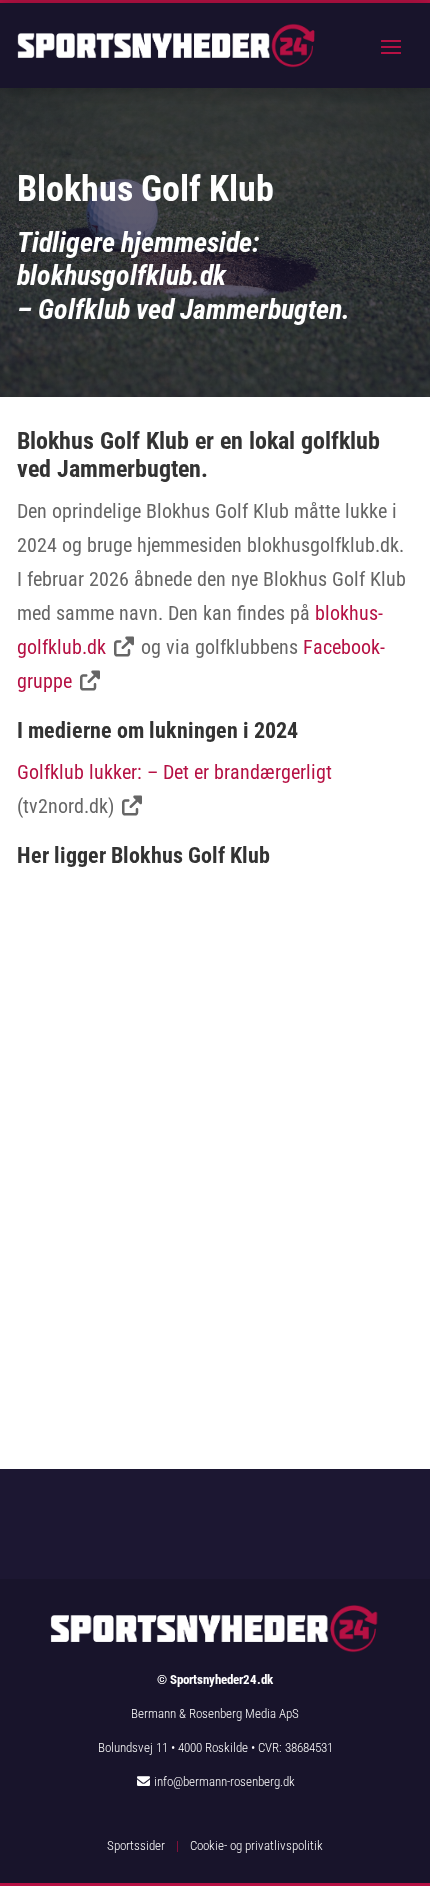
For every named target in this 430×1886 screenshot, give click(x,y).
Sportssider (136, 1845)
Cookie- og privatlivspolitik (256, 1845)
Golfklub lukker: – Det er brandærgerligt (174, 772)
